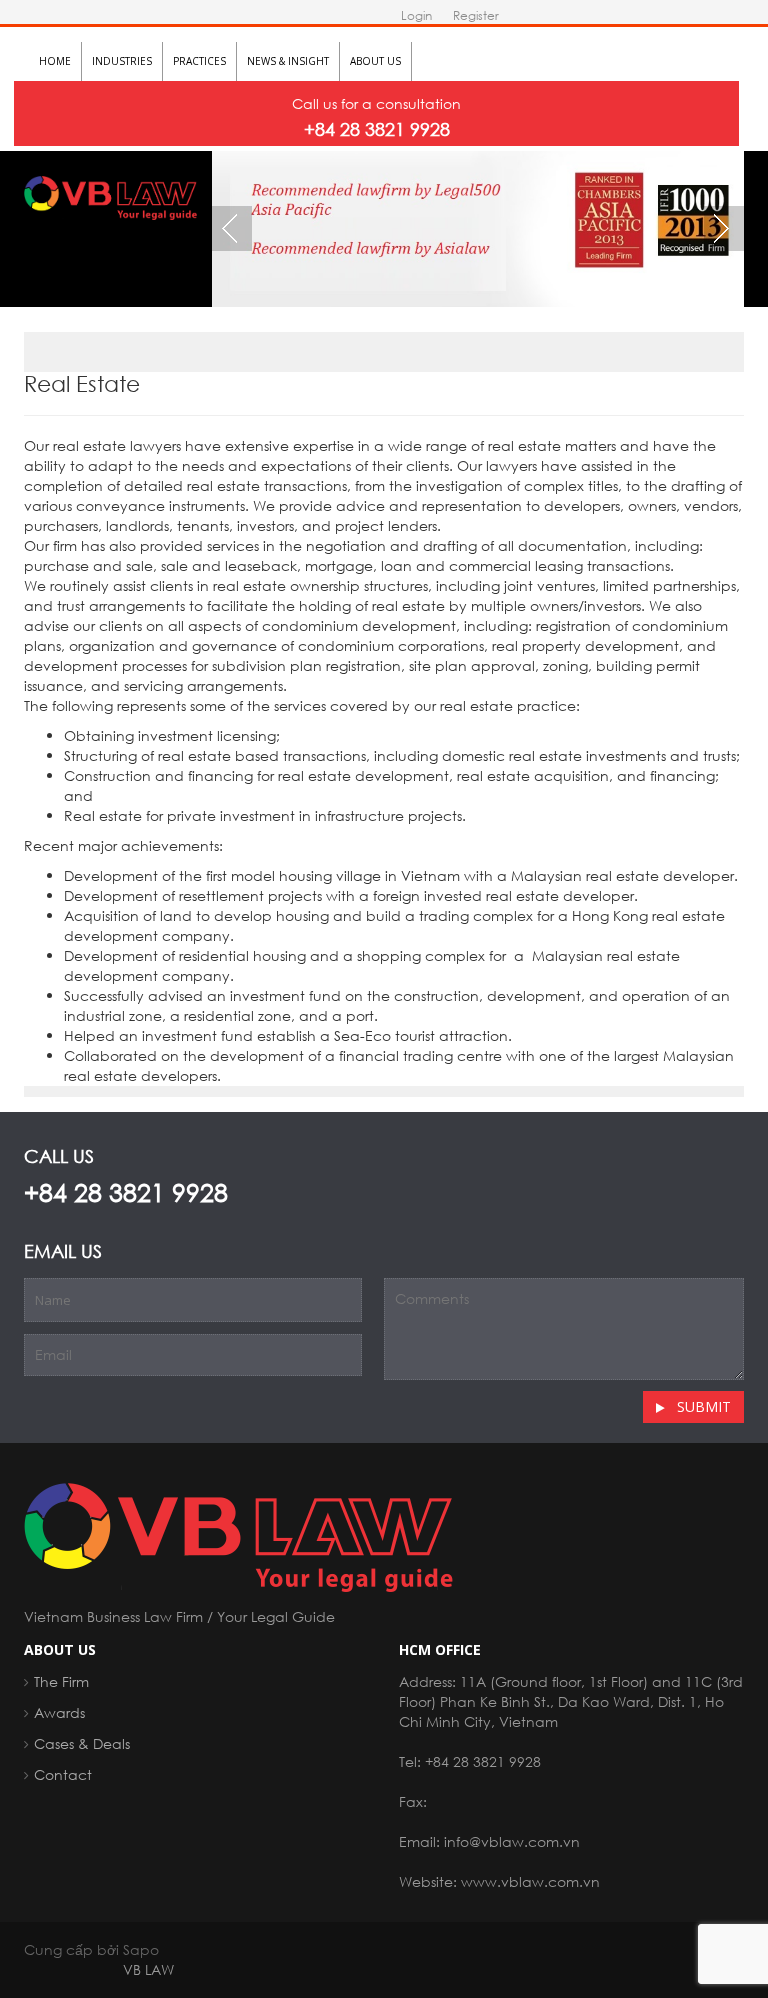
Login (416, 15)
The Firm (61, 1681)
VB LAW (148, 1969)
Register (476, 15)
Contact (63, 1774)
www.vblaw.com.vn (530, 1881)
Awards (59, 1712)
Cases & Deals (82, 1743)
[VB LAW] (110, 195)
